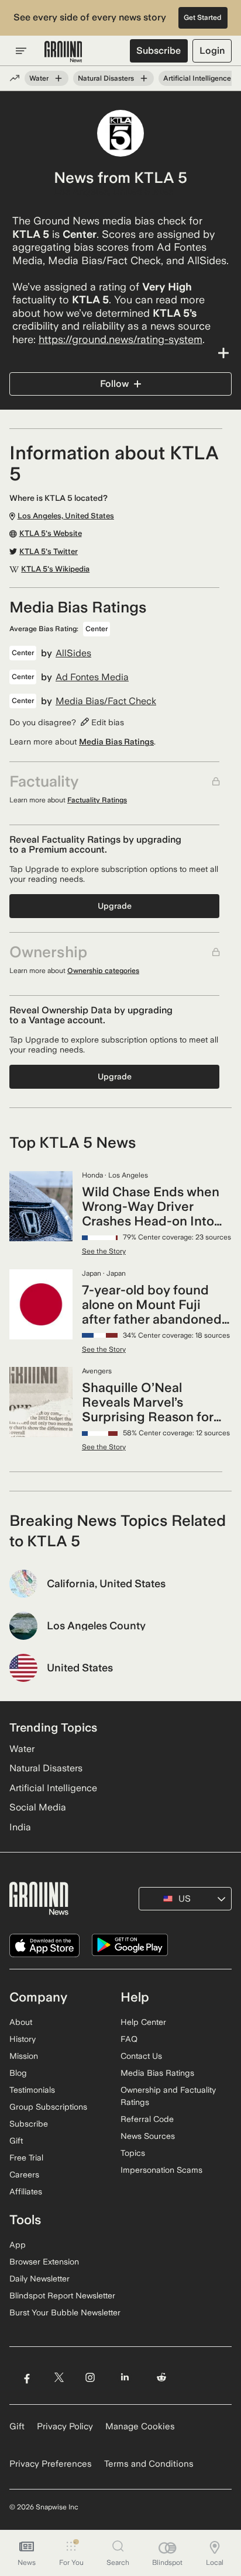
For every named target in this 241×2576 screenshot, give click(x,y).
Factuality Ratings (97, 800)
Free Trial (26, 2158)
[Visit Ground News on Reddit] (162, 2378)
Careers (24, 2175)
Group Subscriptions (48, 2107)
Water (39, 78)
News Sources (148, 2136)
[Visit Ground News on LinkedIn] (125, 2378)
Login (212, 51)
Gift (16, 2141)
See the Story (104, 1251)
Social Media (38, 1807)
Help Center (143, 2022)
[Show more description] (120, 353)
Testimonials (32, 2090)
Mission (24, 2056)
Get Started (203, 18)
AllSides (73, 653)
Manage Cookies (140, 2426)
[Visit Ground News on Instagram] (90, 2378)
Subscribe (159, 51)
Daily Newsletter (39, 2279)
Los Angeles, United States (113, 192)
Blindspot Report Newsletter (62, 2295)
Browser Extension (44, 2262)
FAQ (129, 2039)
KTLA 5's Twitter (49, 552)
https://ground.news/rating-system (120, 339)
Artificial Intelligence (197, 78)
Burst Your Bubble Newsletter (65, 2312)
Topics (133, 2153)
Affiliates (26, 2191)
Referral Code (147, 2119)
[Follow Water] (58, 78)
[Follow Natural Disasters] (144, 78)
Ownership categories (103, 971)
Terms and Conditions (149, 2464)
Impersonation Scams (161, 2170)
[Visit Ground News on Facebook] (27, 2378)
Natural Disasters (106, 78)
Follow (114, 384)
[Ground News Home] (63, 52)
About (21, 2022)
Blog (18, 2073)
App (18, 2245)
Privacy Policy (65, 2426)
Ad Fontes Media (92, 677)
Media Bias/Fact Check (106, 701)
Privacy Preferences (51, 2464)
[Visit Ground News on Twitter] (59, 2378)
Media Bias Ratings (116, 742)
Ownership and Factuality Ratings (168, 2096)
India (20, 1827)
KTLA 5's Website (51, 534)
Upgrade (115, 906)
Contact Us (141, 2056)
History (23, 2039)
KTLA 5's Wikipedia (55, 569)
